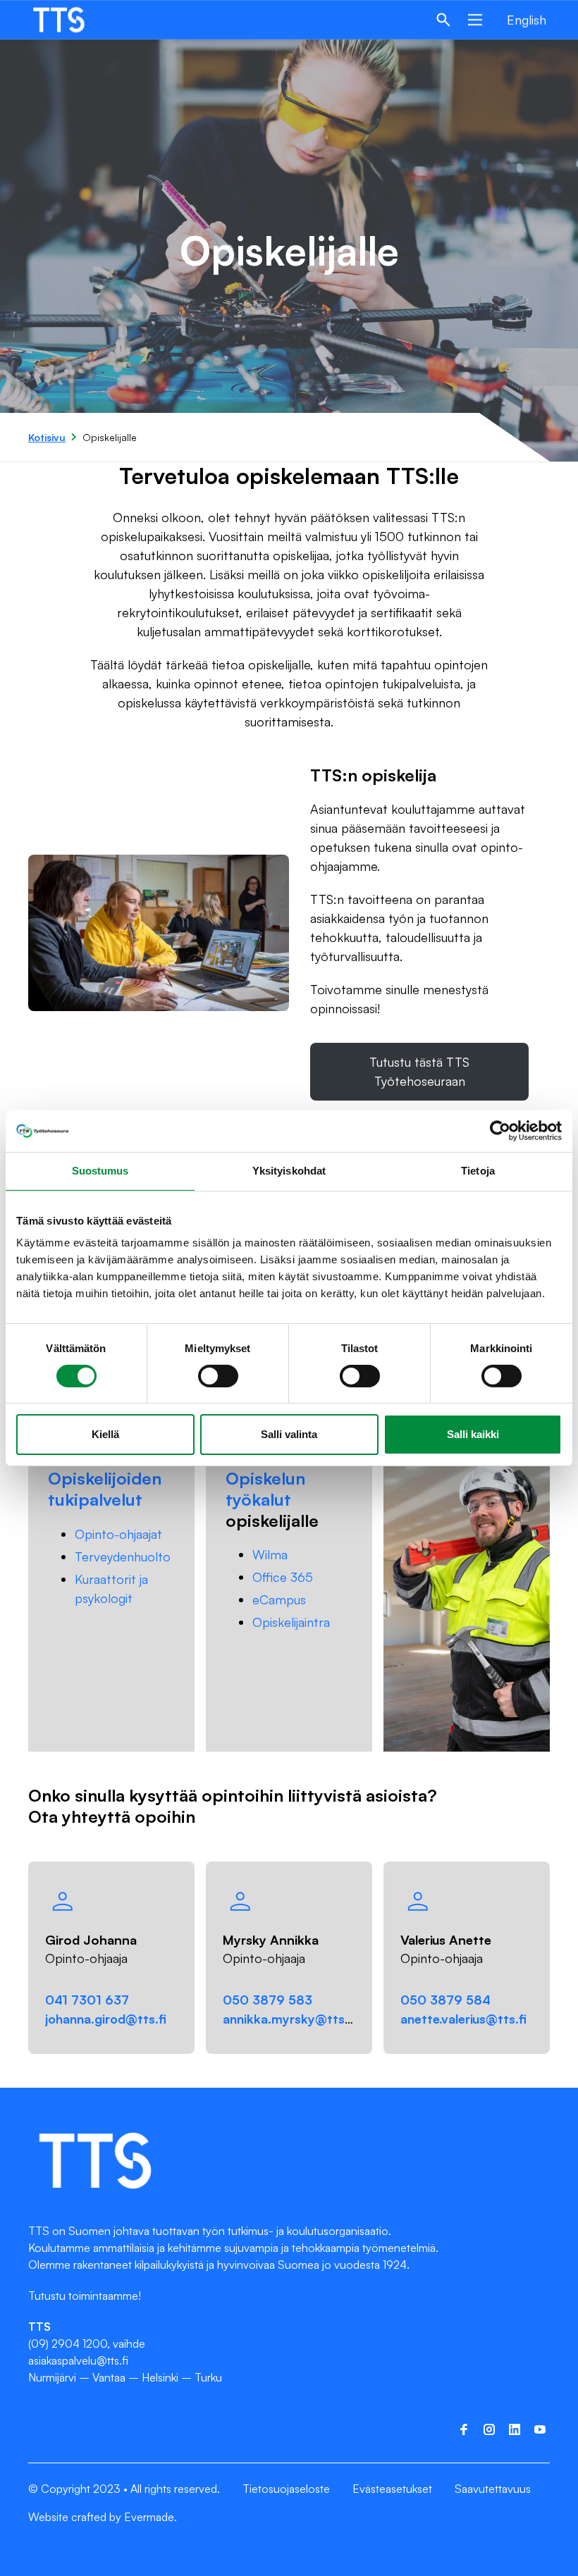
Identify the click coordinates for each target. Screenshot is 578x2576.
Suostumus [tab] (100, 1171)
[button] (443, 20)
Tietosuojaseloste (286, 2489)
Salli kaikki (473, 1434)
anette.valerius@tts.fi (463, 2019)
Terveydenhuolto (123, 1556)
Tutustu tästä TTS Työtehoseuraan (419, 1071)
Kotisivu (47, 437)
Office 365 (283, 1577)
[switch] (218, 1376)
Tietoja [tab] (478, 1171)
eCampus (279, 1599)
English (527, 20)
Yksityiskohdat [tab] (289, 1171)
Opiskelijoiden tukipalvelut (105, 1489)
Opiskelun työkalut (265, 1489)
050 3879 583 (268, 2000)
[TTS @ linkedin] (515, 2429)
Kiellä (105, 1434)
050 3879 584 (445, 2000)
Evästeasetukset (392, 2489)
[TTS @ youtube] (540, 2429)
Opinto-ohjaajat (118, 1534)
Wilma (270, 1554)
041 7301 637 (87, 2000)
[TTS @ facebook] (464, 2429)
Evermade (149, 2517)
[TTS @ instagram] (489, 2429)
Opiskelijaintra (291, 1622)
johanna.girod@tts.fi (106, 2019)
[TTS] (72, 20)
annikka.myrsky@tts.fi (289, 2019)
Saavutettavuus (493, 2489)
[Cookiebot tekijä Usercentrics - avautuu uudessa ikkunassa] (500, 1131)
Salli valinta (289, 1434)
